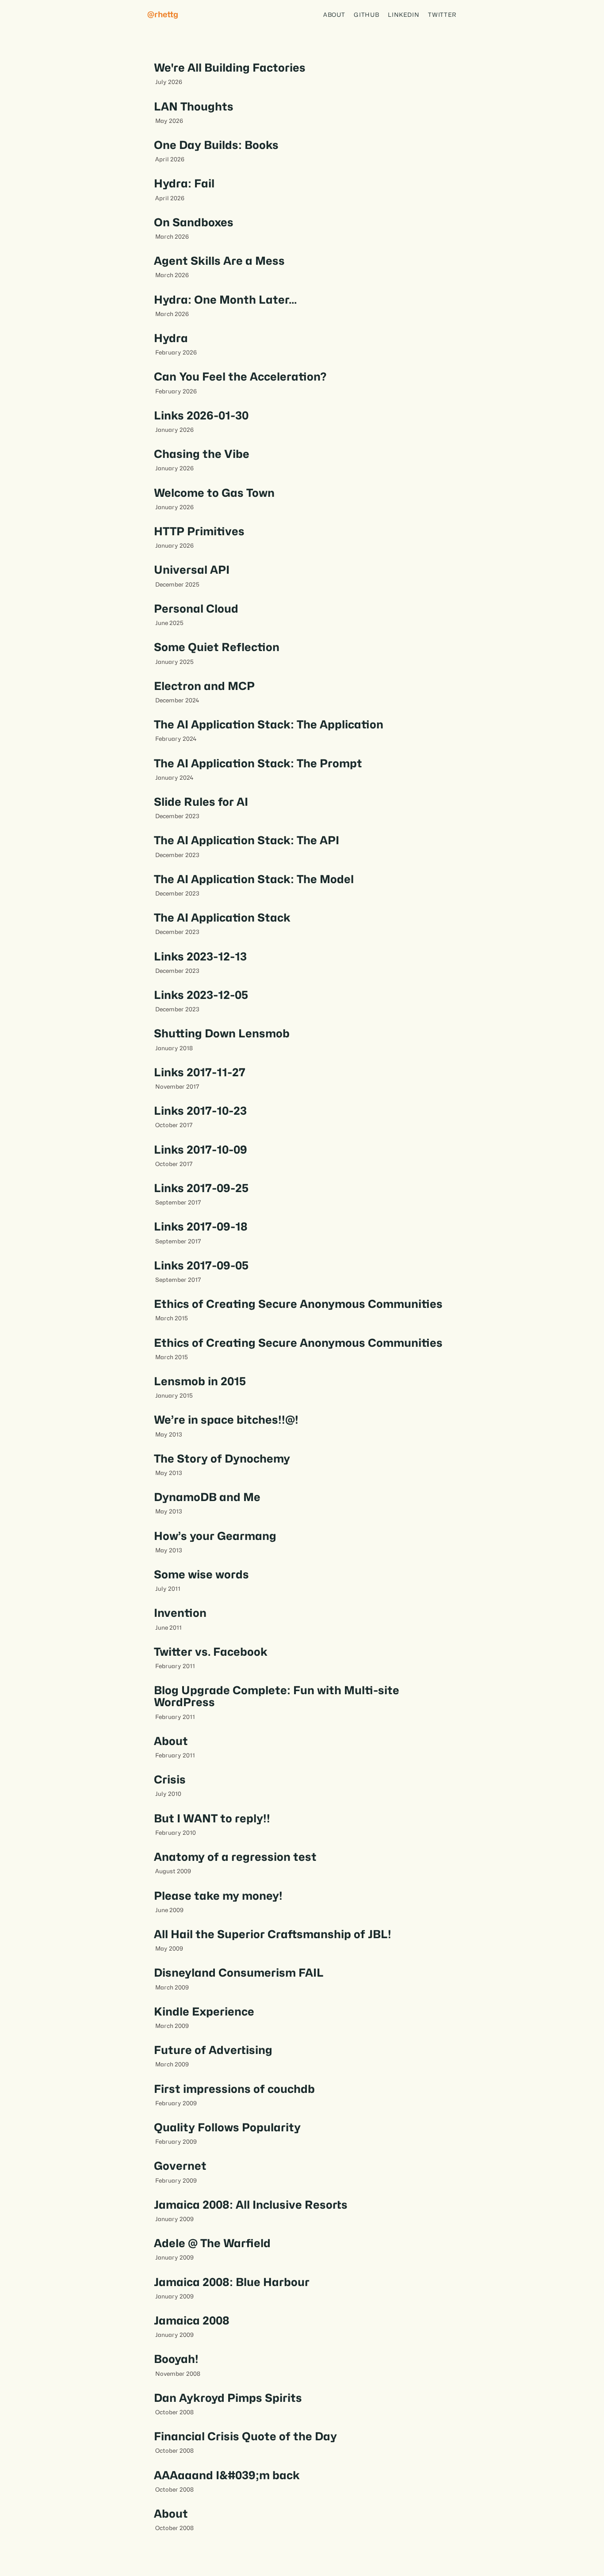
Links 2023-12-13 (200, 956)
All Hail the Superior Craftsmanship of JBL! (273, 1934)
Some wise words (201, 1574)
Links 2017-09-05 (201, 1265)
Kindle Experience (204, 2012)
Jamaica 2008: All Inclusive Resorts (251, 2205)
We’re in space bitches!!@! (226, 1420)
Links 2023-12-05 (201, 995)
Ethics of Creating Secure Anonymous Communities (298, 1304)
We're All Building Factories (230, 68)
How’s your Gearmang (215, 1536)
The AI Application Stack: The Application (269, 724)
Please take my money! (218, 1896)
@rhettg (163, 14)
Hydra (171, 338)
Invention (180, 1613)
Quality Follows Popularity (227, 2127)
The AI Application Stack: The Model (254, 879)
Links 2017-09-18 (201, 1227)
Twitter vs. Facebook (211, 1652)
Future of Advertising (213, 2050)
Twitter (442, 15)
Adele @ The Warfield (212, 2243)
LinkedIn (403, 15)
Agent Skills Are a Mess (219, 261)
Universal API (192, 570)
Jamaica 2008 (192, 2321)
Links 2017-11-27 (200, 1072)
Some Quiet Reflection (217, 647)
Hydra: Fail (184, 183)
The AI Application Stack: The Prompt (258, 763)
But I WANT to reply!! (212, 1818)
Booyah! (176, 2359)
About (334, 15)
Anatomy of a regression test (235, 1857)
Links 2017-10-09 (201, 1150)
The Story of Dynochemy (222, 1459)
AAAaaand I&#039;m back (227, 2475)
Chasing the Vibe (202, 454)
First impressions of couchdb (234, 2089)
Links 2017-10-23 (200, 1111)
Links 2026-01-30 (201, 415)
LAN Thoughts (194, 107)
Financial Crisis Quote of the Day (245, 2436)
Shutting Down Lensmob (222, 1033)
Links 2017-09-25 (201, 1188)
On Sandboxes (194, 222)
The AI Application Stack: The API (247, 840)
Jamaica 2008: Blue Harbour (232, 2282)
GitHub (366, 15)
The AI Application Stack (222, 918)
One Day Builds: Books (216, 145)
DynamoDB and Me (207, 1497)
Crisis (170, 1780)
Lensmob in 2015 (200, 1381)
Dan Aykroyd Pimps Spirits (228, 2398)
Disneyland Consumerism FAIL (239, 1973)
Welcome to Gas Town (214, 493)
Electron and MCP (204, 686)
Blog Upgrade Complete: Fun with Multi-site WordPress (277, 1696)
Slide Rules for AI (201, 802)
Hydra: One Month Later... (225, 300)
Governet (180, 2166)
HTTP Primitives (199, 531)
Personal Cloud (196, 609)
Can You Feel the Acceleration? (240, 377)
